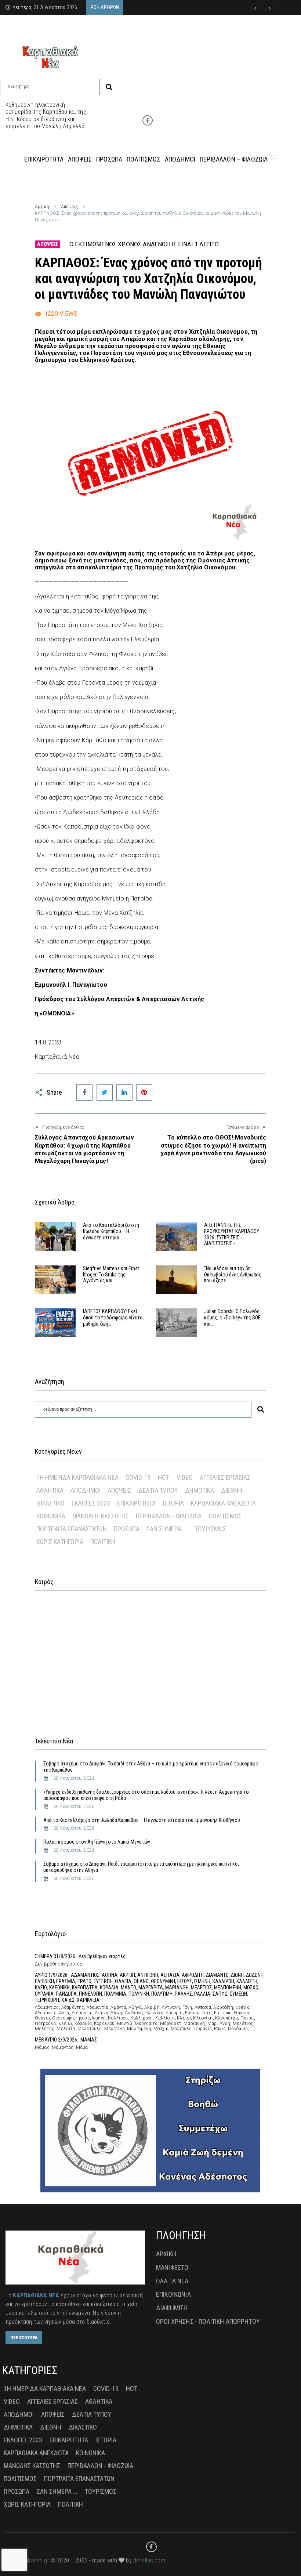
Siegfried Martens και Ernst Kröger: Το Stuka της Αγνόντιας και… (111, 1275)
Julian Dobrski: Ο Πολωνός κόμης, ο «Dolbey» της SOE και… (232, 1318)
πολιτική (103, 1542)
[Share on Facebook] (84, 1093)
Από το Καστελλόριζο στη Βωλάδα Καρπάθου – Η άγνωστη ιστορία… (111, 1231)
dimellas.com (149, 2560)
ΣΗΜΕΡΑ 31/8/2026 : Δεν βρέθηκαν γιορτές (80, 1956)
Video (185, 1477)
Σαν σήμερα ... (167, 1529)
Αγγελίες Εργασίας (225, 1477)
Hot (164, 1477)
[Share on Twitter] (105, 1093)
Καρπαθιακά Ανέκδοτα (223, 1503)
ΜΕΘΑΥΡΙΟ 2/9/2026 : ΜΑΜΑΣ (66, 2040)
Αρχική (42, 207)
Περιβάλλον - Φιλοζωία (169, 1516)
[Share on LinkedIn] (124, 1093)
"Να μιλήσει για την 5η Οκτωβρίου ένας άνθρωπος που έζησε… (233, 1275)
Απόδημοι (86, 1490)
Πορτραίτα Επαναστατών (72, 1529)
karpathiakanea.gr (27, 2560)
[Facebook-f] (148, 120)
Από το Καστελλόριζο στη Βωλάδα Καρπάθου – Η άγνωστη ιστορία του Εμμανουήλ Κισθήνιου (142, 1820)
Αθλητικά (50, 1490)
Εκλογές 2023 (91, 1503)
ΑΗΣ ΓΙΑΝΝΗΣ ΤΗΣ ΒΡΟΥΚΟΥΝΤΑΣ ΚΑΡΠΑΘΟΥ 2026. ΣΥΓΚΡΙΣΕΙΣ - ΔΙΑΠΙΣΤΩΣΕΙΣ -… (232, 1234)
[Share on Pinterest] (144, 1093)
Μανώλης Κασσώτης (101, 1516)
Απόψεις (70, 207)
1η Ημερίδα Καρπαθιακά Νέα (77, 1477)
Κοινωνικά (51, 1516)
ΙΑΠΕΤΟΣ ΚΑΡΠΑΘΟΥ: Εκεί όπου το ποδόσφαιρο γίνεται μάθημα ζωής (113, 1318)
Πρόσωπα (127, 1529)
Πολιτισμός (225, 1516)
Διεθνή (232, 1490)
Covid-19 (138, 1477)
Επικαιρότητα (136, 1503)
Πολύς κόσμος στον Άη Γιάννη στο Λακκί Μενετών (97, 1842)
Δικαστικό (50, 1503)
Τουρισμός (210, 1529)
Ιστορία (173, 1503)
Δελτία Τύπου (158, 1490)
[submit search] (109, 87)
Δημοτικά (200, 1490)
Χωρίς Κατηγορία (60, 1542)
